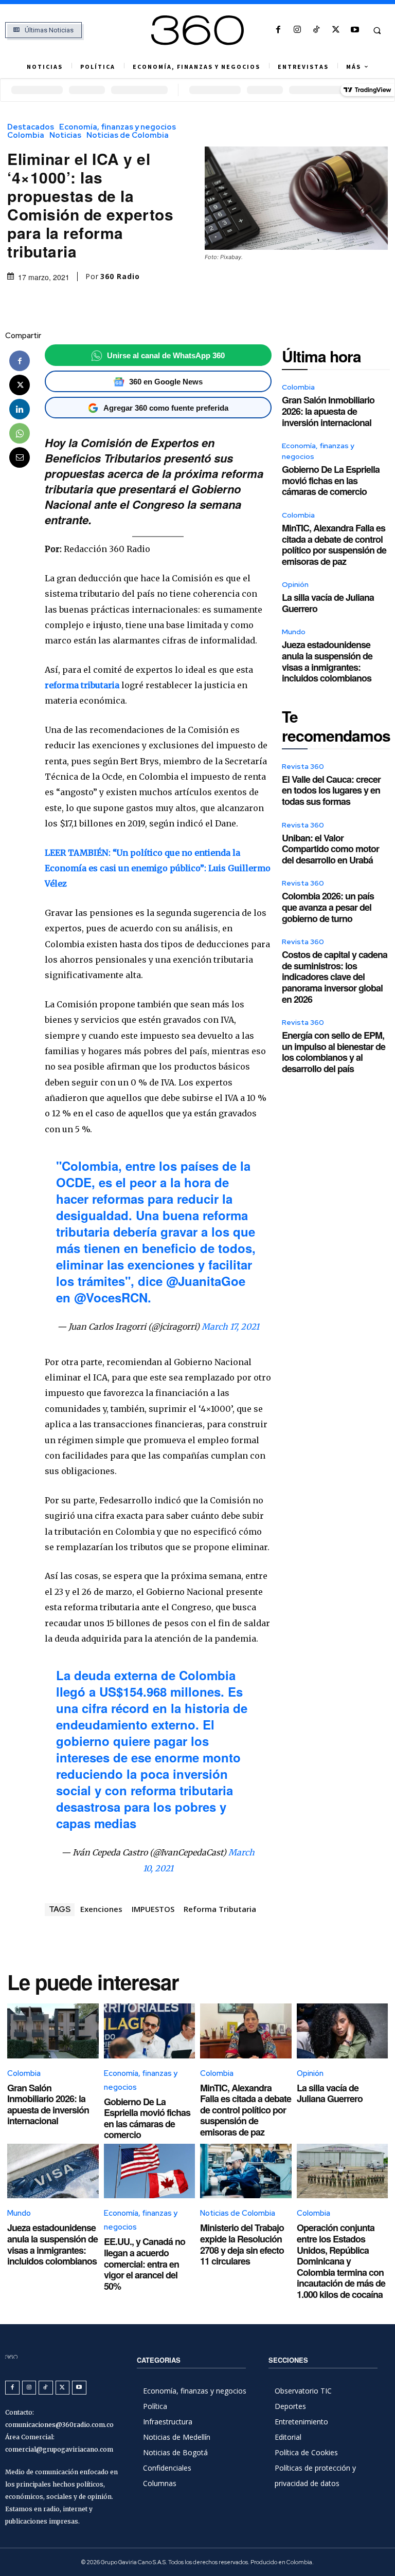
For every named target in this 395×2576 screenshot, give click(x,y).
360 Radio (120, 277)
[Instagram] (298, 30)
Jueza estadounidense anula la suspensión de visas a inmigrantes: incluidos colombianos (327, 661)
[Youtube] (355, 30)
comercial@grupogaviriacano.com (59, 2449)
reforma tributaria (82, 685)
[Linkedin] (20, 409)
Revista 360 (303, 766)
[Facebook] (278, 30)
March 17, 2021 (230, 1327)
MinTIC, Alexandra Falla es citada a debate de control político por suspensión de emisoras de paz (334, 545)
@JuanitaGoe (206, 1281)
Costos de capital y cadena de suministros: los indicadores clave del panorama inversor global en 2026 (335, 977)
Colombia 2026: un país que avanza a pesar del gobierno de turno (328, 907)
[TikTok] (317, 30)
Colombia (26, 135)
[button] (377, 30)
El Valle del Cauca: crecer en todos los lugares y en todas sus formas (331, 790)
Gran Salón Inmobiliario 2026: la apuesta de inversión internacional (328, 411)
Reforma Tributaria (220, 1909)
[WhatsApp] (20, 433)
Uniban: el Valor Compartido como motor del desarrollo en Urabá (330, 849)
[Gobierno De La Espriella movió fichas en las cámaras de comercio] (150, 2031)
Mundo (294, 632)
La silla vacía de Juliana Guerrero (328, 603)
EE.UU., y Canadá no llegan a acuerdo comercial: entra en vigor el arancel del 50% (145, 2264)
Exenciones (101, 1909)
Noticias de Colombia (128, 135)
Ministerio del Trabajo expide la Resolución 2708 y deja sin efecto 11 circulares (242, 2244)
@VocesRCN (111, 1297)
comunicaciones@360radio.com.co (59, 2425)
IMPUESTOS (153, 1909)
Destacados (31, 127)
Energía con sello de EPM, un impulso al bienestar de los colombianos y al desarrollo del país (334, 1052)
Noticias (65, 135)
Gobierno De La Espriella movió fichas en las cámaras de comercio (331, 480)
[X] (336, 30)
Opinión (295, 584)
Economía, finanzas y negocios (118, 127)
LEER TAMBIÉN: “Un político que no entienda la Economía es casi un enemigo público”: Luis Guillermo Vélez (158, 868)
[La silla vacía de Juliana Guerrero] (343, 2031)
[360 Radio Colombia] (197, 30)
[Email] (20, 457)
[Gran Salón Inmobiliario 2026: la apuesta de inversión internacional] (53, 2031)
